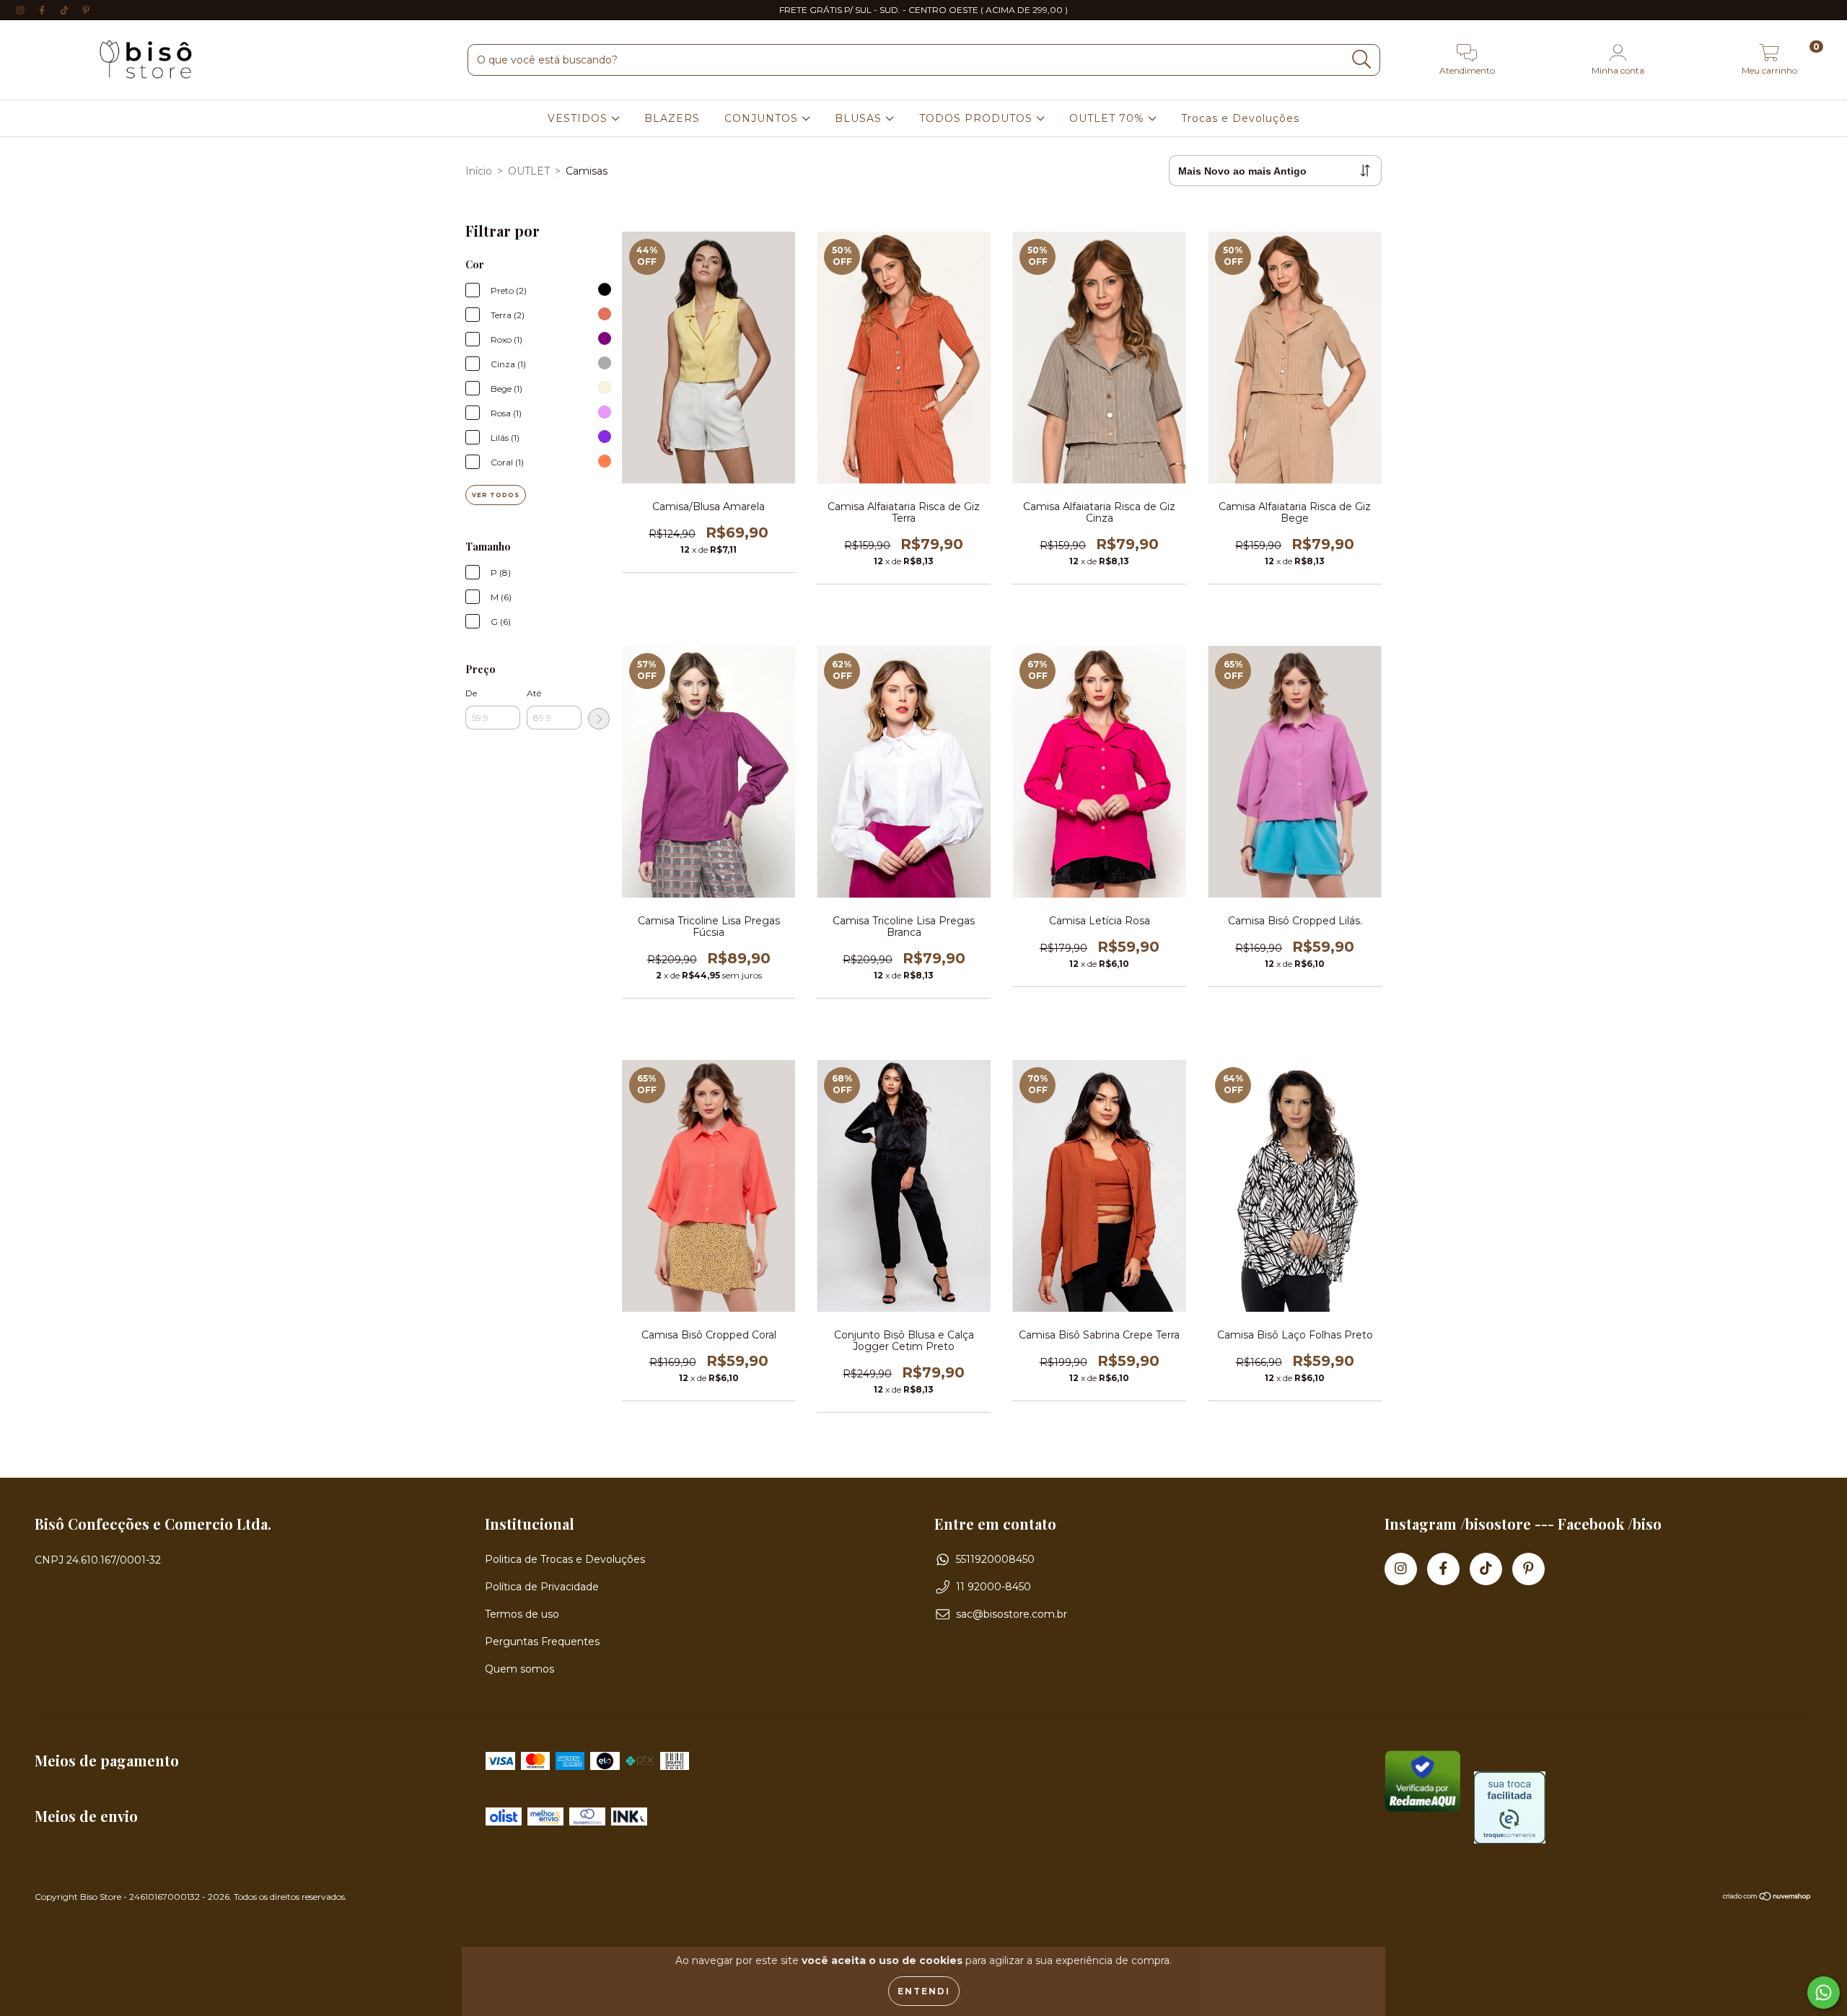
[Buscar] (1362, 60)
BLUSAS (860, 118)
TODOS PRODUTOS (978, 118)
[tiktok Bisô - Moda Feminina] (66, 10)
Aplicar (599, 719)
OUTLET (529, 171)
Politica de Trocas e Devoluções (565, 1559)
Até (534, 693)
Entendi (924, 1991)
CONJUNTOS (763, 118)
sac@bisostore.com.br (1012, 1614)
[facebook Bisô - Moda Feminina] (43, 10)
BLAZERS (672, 118)
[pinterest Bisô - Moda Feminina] (86, 10)
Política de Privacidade (542, 1587)
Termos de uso (522, 1614)
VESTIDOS (579, 118)
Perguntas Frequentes (542, 1642)
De (471, 693)
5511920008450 (995, 1559)
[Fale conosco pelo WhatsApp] (1824, 1993)
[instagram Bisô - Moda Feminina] (22, 10)
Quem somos (519, 1669)
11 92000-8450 (993, 1587)
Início (479, 171)
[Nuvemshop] (1767, 1898)
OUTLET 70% (1109, 118)
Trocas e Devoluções (1240, 118)
